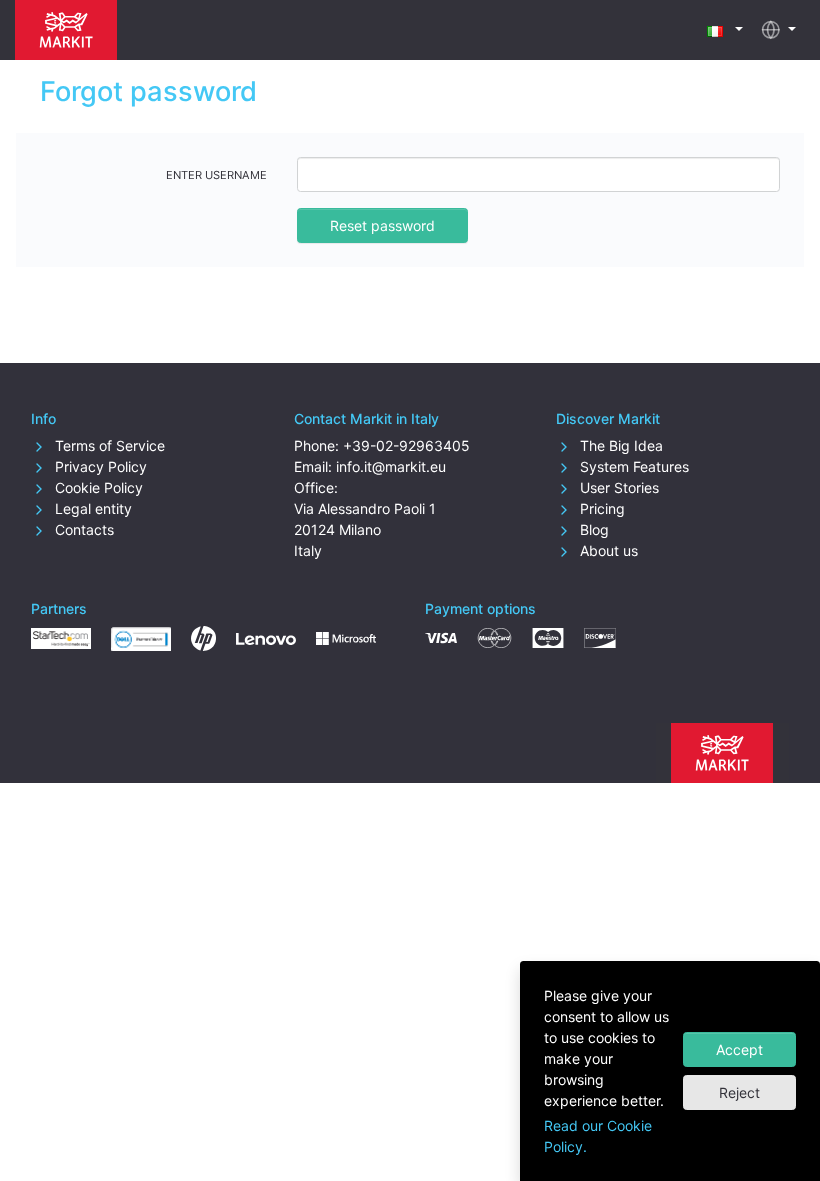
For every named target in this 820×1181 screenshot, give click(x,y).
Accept (739, 1049)
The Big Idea (619, 445)
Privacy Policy (99, 466)
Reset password (382, 225)
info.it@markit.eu (391, 466)
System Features (632, 466)
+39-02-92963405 (406, 445)
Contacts (82, 529)
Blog (592, 529)
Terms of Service (108, 445)
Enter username (216, 175)
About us (607, 550)
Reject (739, 1092)
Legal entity (91, 508)
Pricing (600, 508)
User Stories (617, 487)
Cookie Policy (97, 487)
